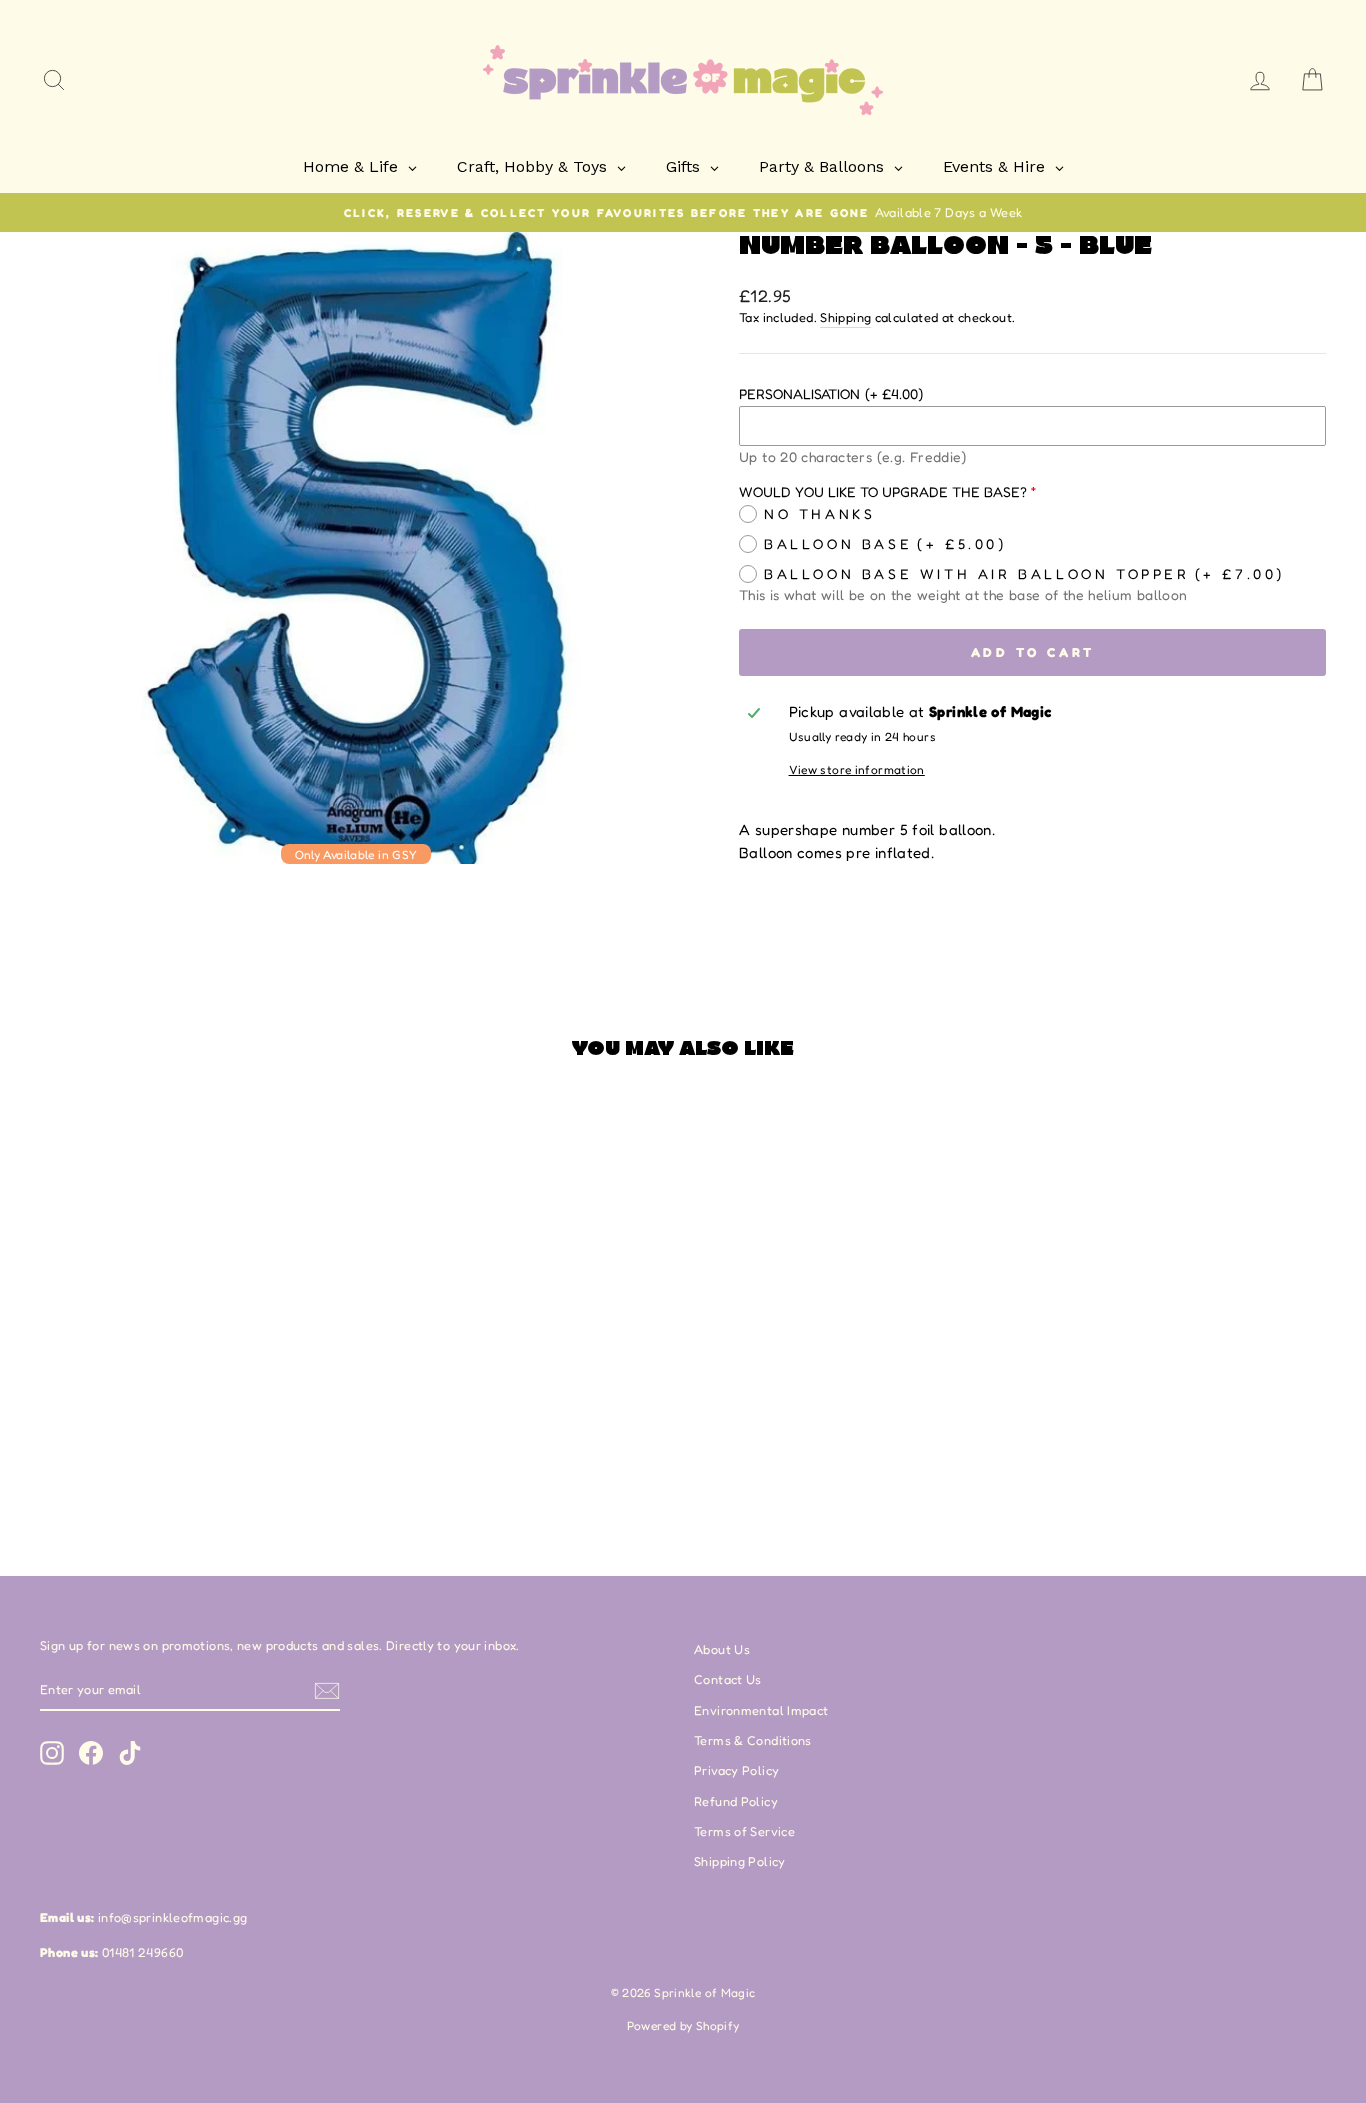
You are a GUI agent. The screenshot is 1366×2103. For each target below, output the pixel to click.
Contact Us (728, 1679)
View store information (857, 769)
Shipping (845, 317)
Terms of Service (744, 1831)
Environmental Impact (761, 1710)
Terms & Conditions (753, 1740)
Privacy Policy (736, 1770)
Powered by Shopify (683, 2025)
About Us (722, 1649)
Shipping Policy (740, 1861)
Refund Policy (736, 1801)
